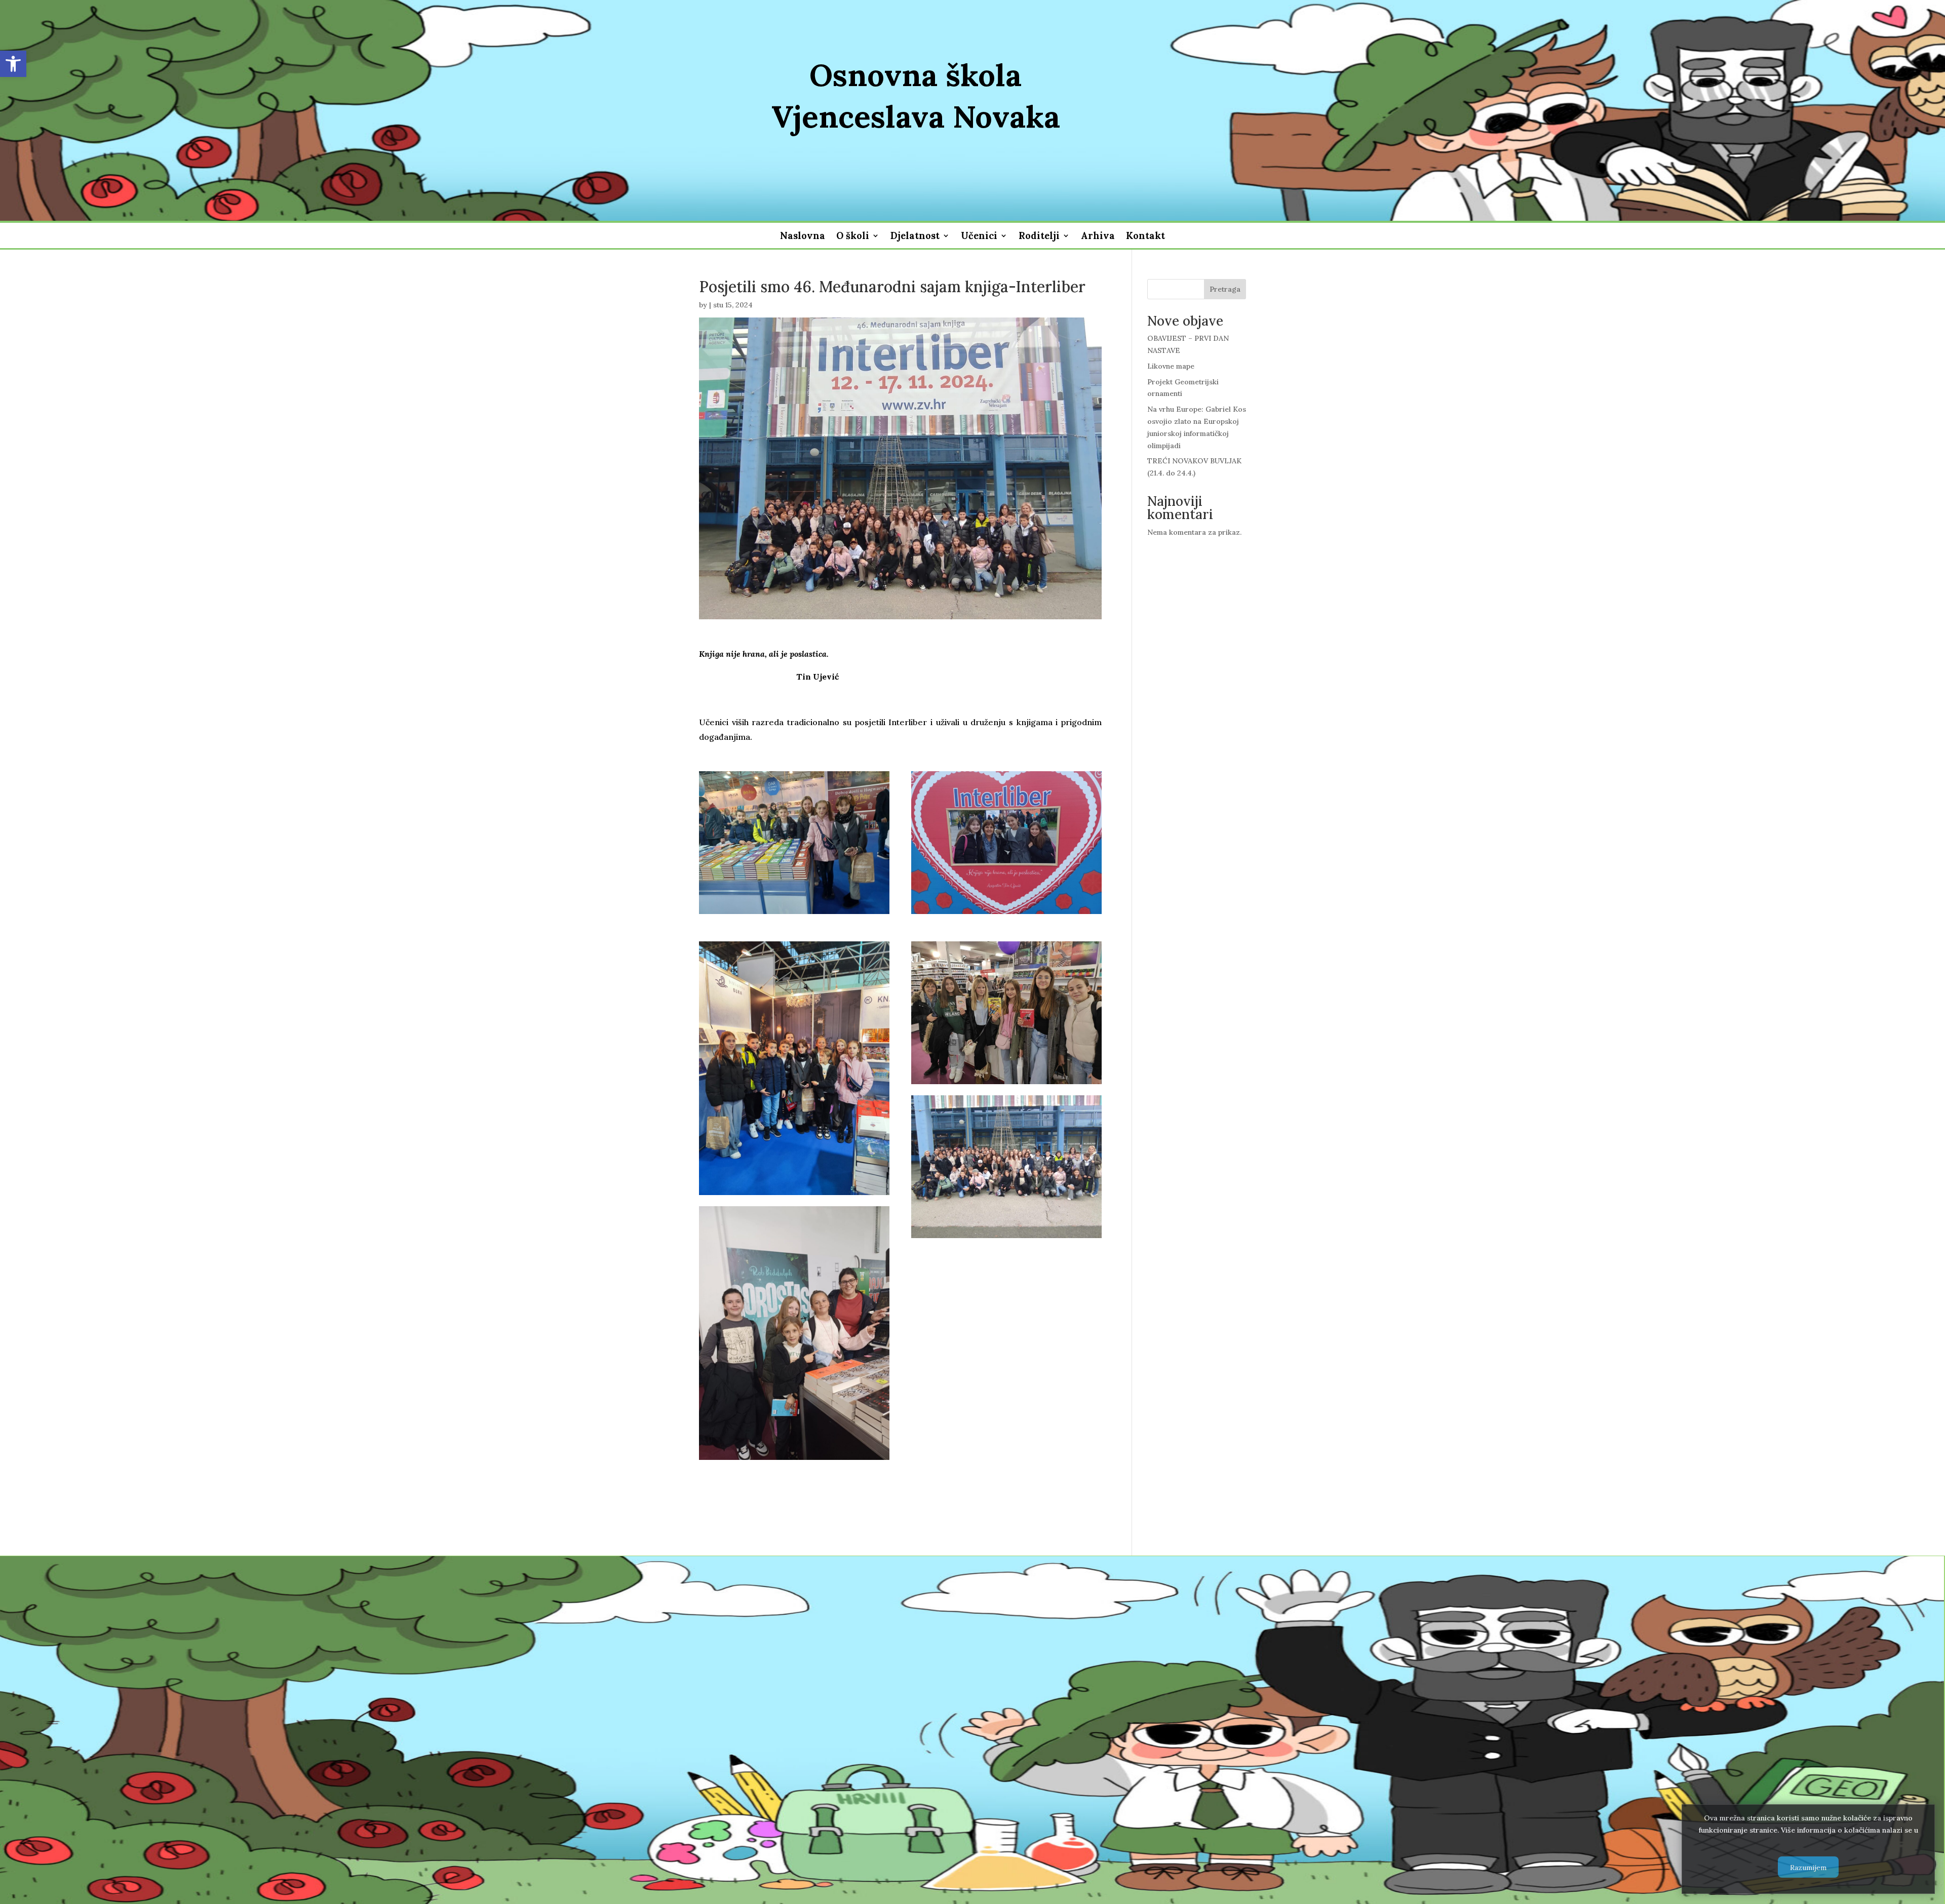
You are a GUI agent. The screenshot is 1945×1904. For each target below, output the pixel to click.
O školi (853, 237)
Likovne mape (1171, 366)
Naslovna (803, 237)
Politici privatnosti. (1808, 1842)
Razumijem (1808, 1867)
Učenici (979, 237)
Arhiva (1098, 237)
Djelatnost (915, 237)
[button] (13, 64)
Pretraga (1225, 289)
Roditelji (1039, 237)
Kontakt (1145, 237)
